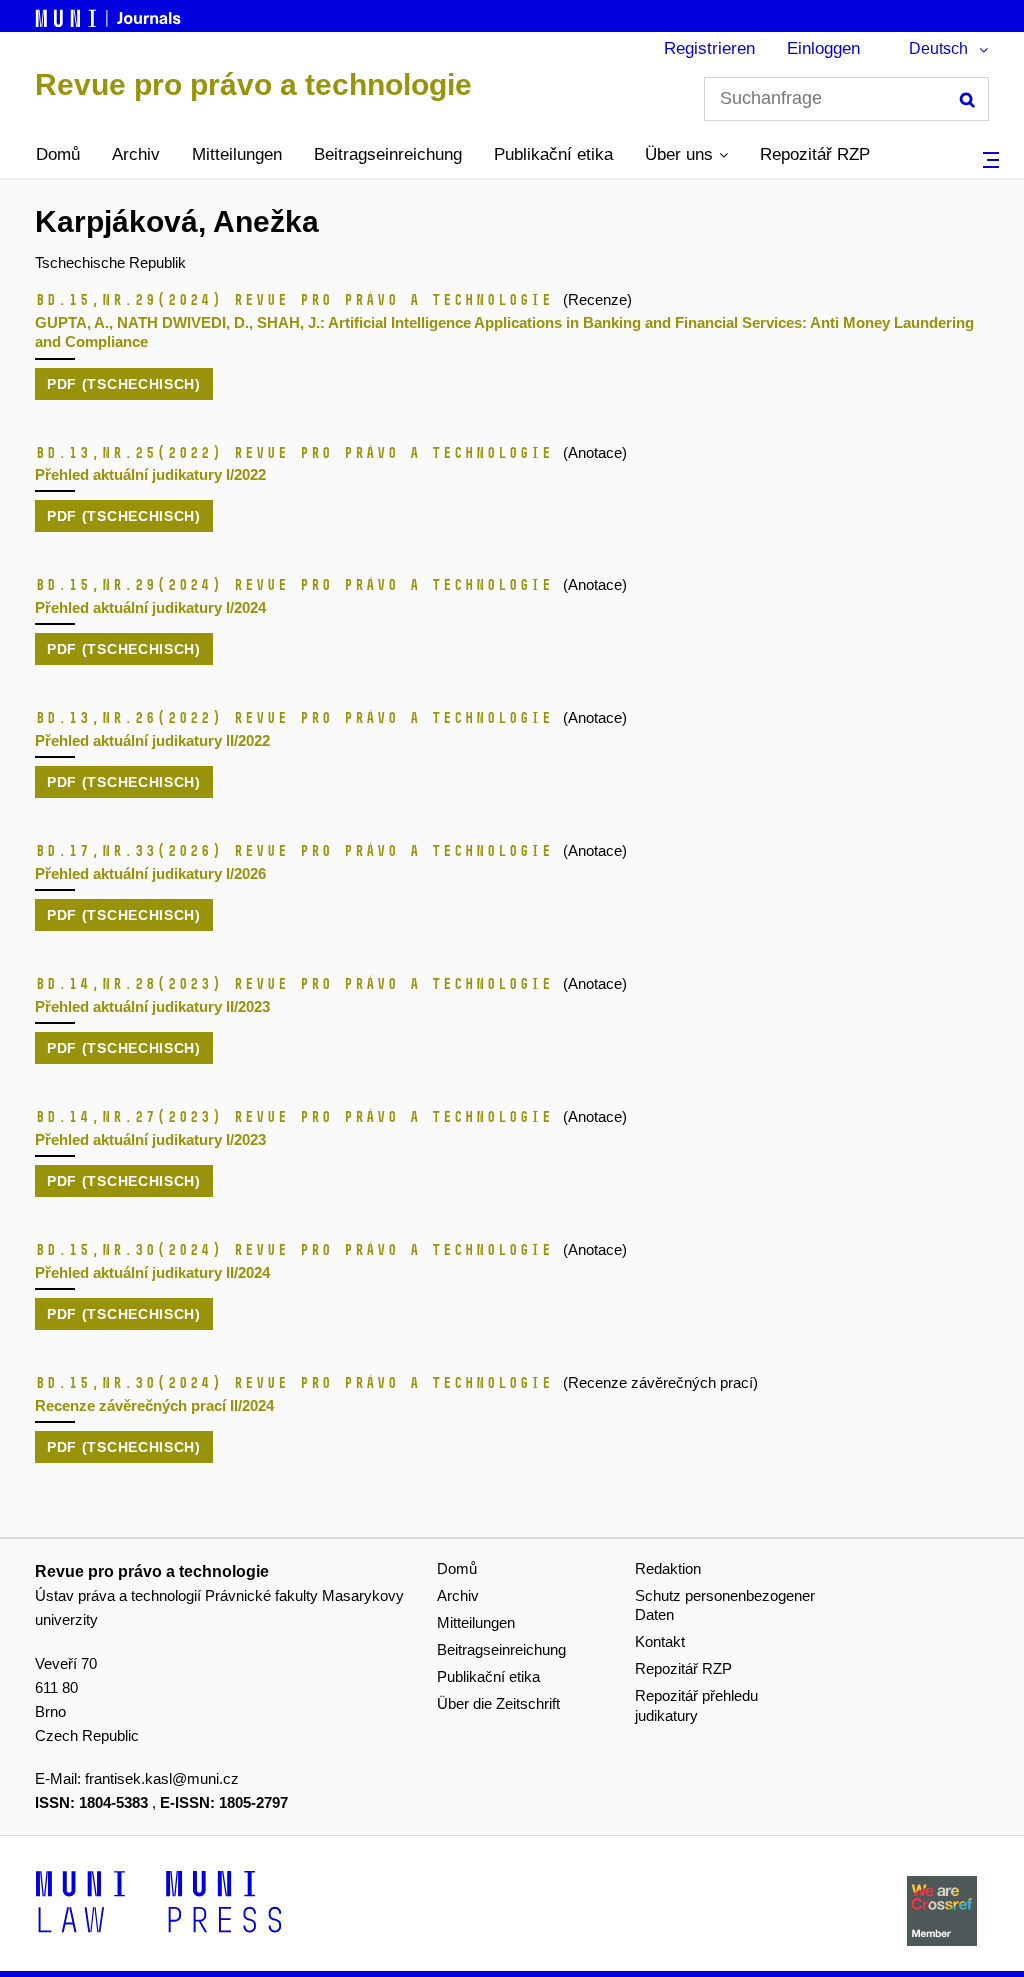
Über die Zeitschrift (498, 1703)
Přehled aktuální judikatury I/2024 (150, 607)
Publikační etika (553, 154)
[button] (686, 155)
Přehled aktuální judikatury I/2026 (150, 873)
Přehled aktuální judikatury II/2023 (152, 1006)
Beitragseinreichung (388, 154)
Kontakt (660, 1641)
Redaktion (668, 1568)
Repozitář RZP (815, 154)
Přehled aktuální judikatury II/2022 (152, 740)
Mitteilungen (237, 154)
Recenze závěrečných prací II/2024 (154, 1405)
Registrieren (709, 48)
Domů (58, 154)
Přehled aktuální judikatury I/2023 (150, 1139)
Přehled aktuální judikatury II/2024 (152, 1272)
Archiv (136, 154)
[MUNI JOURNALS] (110, 15)
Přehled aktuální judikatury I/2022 (150, 474)
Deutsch (938, 48)
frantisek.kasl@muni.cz (162, 1778)
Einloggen (823, 48)
